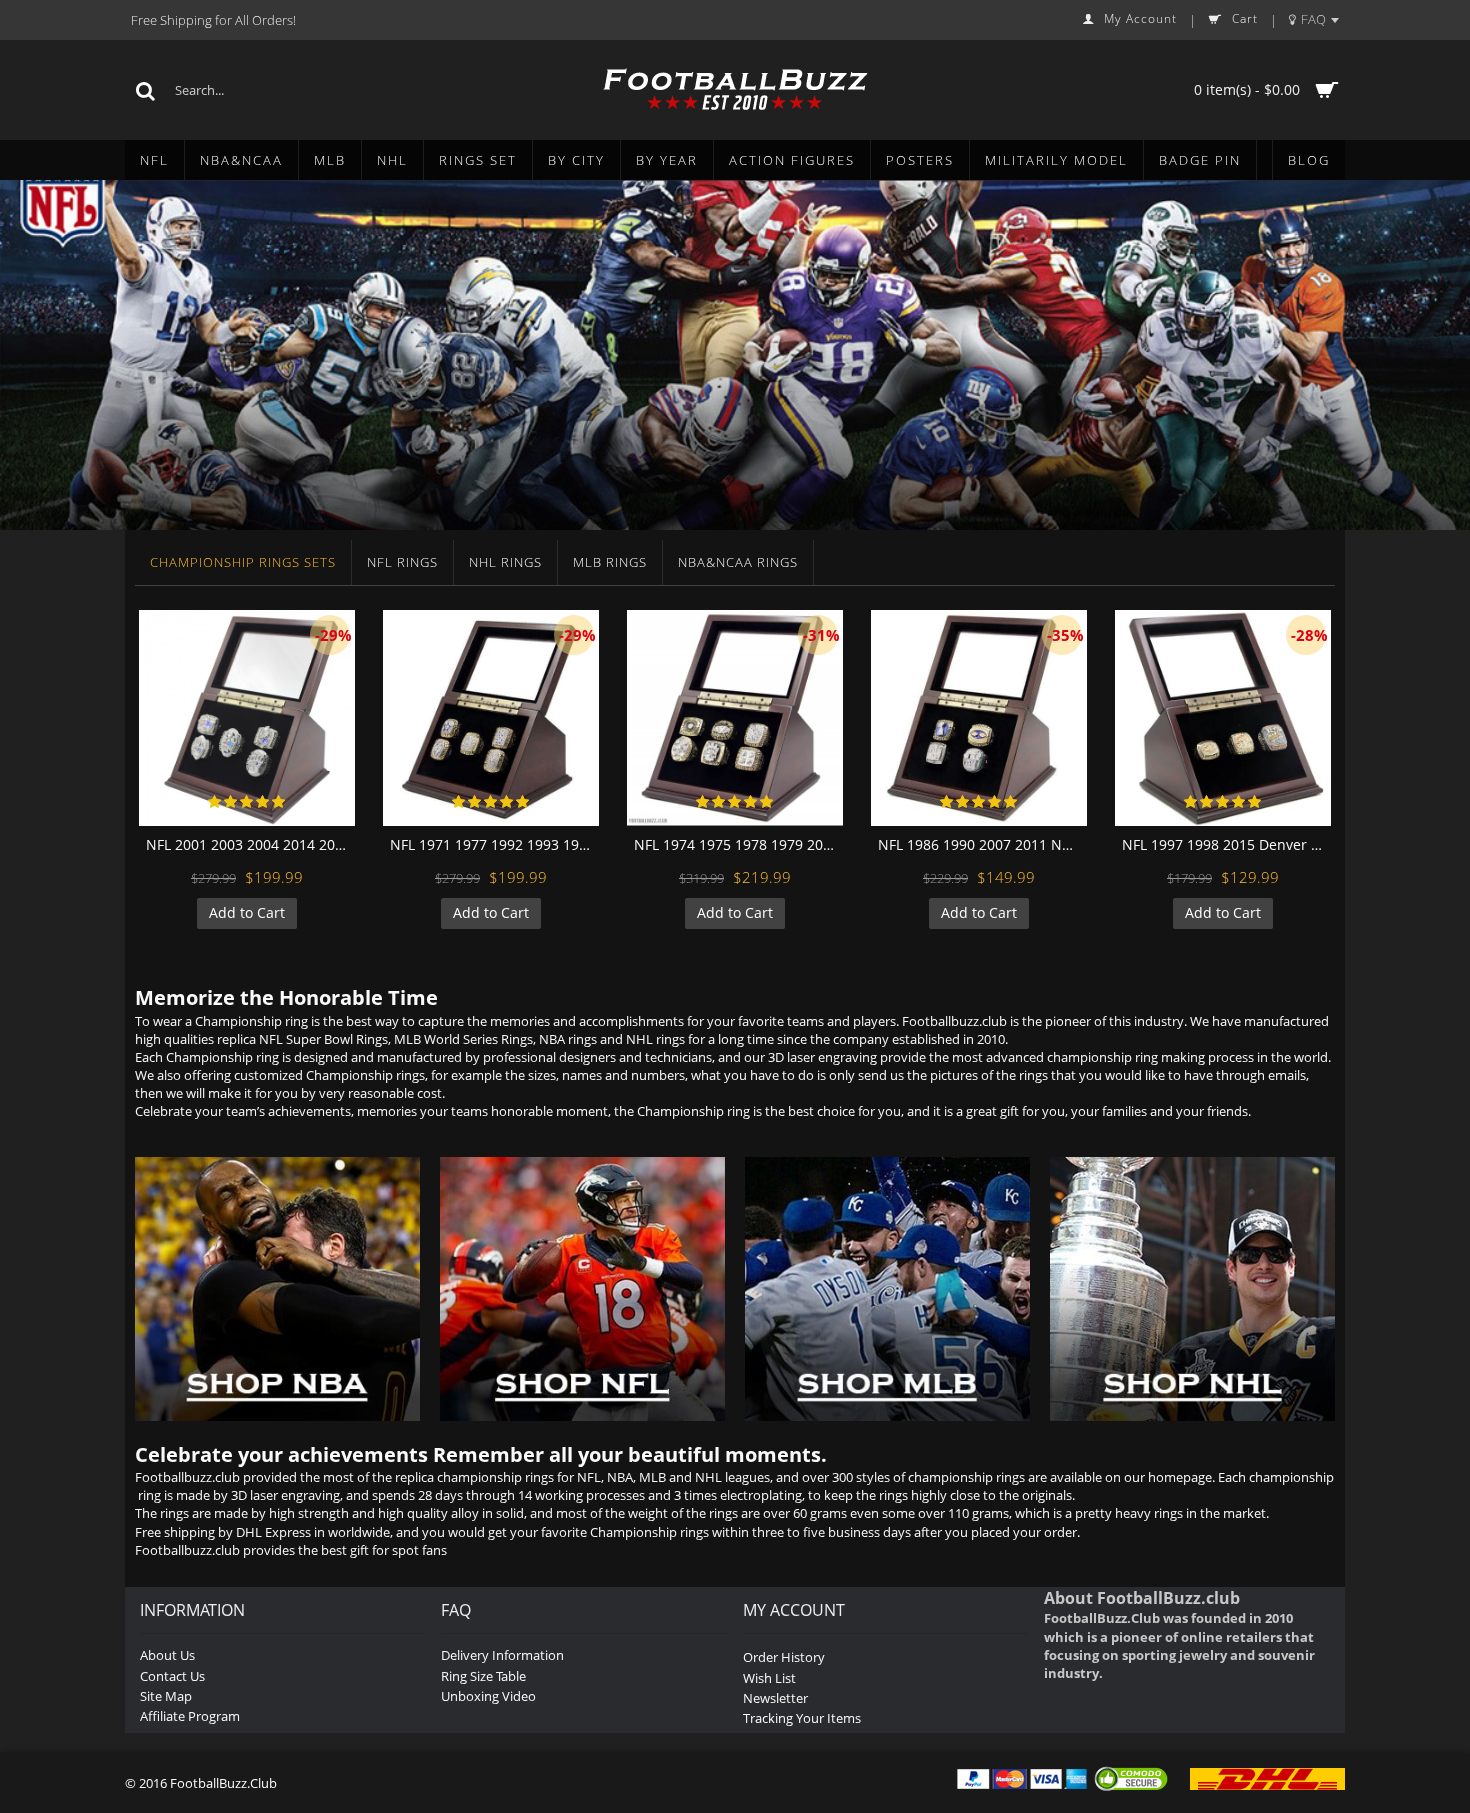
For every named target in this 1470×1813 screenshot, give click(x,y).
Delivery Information (502, 1655)
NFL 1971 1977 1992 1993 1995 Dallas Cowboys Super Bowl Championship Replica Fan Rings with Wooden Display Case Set (494, 844)
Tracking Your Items (802, 1718)
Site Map (166, 1696)
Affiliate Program (190, 1716)
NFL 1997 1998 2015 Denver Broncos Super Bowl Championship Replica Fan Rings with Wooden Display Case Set (1226, 844)
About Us (167, 1655)
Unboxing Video (488, 1696)
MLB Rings (610, 562)
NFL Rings (402, 562)
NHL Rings (505, 562)
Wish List (769, 1678)
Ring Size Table (483, 1676)
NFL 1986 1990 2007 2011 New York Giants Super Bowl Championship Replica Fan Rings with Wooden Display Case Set (982, 844)
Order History (784, 1657)
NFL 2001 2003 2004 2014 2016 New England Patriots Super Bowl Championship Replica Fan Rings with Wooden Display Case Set (250, 844)
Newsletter (775, 1698)
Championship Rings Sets (243, 562)
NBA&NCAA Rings (738, 562)
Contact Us (172, 1676)
